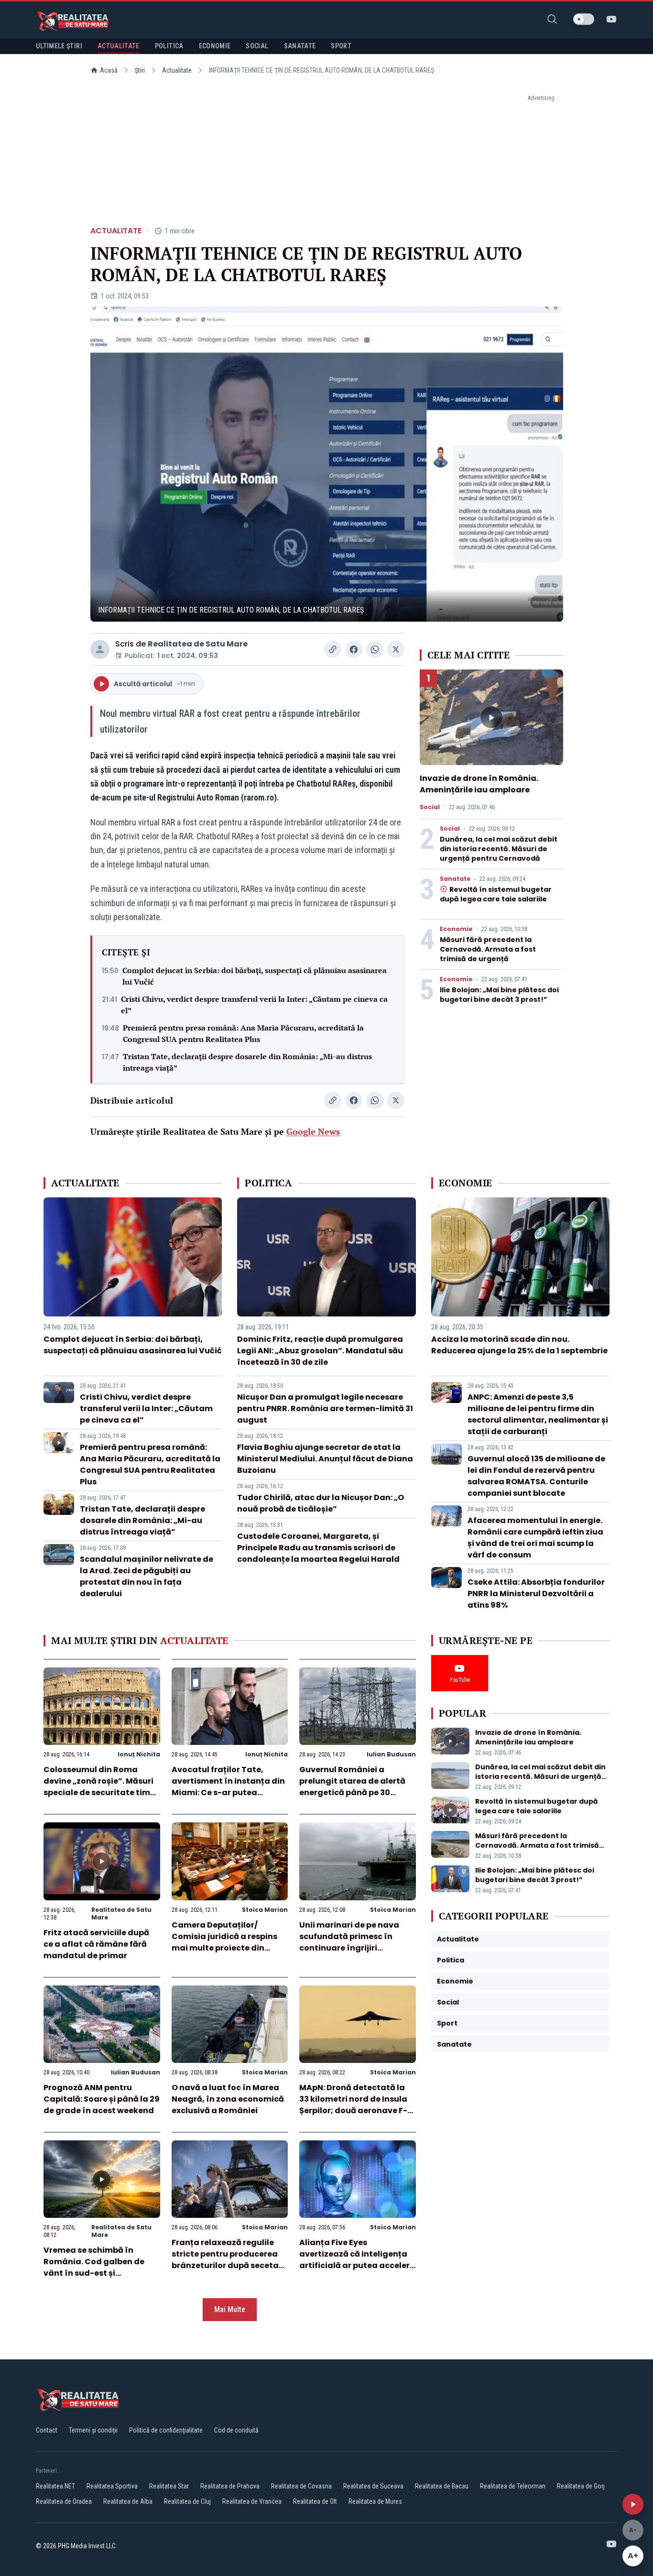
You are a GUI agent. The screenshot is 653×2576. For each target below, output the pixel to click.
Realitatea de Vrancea (252, 2501)
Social (430, 807)
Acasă (109, 70)
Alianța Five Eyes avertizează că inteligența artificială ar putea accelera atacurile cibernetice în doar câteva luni (357, 2265)
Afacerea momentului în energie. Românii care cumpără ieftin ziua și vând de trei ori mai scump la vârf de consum (535, 1538)
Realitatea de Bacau (442, 2486)
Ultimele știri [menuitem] (59, 46)
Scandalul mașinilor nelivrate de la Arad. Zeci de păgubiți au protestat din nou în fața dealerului (147, 1576)
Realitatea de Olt (315, 2501)
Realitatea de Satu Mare (198, 644)
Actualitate (177, 70)
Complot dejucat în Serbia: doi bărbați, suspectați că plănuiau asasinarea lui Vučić (255, 976)
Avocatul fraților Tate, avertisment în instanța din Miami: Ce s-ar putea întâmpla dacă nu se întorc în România (228, 1792)
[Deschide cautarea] (552, 19)
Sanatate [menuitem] (300, 46)
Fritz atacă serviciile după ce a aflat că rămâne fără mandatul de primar (96, 1944)
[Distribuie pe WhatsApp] (375, 649)
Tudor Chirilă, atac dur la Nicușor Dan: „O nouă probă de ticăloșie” (321, 1503)
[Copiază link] (333, 649)
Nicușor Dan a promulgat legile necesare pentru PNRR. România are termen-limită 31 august (325, 1409)
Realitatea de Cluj (187, 2501)
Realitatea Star (169, 2486)
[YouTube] (611, 19)
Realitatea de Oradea (64, 2501)
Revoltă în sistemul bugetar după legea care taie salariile (496, 894)
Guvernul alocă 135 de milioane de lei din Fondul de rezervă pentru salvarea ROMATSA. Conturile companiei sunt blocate (536, 1476)
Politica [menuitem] (169, 46)
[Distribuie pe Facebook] (354, 649)
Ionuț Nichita (139, 1754)
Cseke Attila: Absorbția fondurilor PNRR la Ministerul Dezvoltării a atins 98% (536, 1594)
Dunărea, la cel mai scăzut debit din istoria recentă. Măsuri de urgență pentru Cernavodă (499, 849)
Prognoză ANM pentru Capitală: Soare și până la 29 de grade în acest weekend (102, 2099)
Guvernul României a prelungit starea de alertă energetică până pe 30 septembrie (352, 1787)
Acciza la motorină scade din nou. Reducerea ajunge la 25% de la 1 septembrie (519, 1345)
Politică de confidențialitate (166, 2430)
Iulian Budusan (391, 1754)
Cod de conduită (236, 2430)
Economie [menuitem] (215, 46)
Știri (140, 70)
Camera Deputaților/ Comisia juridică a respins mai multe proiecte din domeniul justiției (224, 1942)
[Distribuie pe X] (396, 649)
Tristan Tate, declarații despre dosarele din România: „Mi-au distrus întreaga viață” (247, 1062)
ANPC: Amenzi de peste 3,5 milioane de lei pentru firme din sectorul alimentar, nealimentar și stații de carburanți (538, 1414)
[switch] (584, 19)
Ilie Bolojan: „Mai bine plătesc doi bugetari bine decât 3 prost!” (499, 995)
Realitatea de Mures (375, 2501)
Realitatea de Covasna (301, 2486)
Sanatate (455, 879)
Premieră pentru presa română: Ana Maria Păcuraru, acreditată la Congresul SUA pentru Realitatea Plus (243, 1033)
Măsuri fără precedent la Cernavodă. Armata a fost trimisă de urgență (488, 949)
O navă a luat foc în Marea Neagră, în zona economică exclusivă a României (228, 2099)
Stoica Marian (265, 1910)
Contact (47, 2430)
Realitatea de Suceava (373, 2486)
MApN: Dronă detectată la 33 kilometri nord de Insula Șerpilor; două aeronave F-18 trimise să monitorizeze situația (357, 2110)
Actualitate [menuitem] (119, 46)
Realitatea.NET (55, 2486)
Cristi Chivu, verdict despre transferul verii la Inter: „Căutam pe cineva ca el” (254, 1005)
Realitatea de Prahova (230, 2486)
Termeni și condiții (93, 2430)
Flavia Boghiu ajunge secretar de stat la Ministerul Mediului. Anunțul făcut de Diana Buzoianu (325, 1459)
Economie (456, 929)
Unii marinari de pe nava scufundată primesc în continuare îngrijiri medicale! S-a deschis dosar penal (349, 1948)
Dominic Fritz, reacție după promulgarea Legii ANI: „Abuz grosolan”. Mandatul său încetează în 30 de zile (320, 1351)
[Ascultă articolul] (633, 2504)
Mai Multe (230, 2309)
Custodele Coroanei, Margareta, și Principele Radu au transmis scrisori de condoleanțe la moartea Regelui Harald (318, 1548)
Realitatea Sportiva (112, 2486)
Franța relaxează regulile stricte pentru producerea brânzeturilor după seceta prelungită (225, 2260)
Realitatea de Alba (128, 2501)
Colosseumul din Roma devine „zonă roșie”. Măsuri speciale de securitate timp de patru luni (99, 1787)
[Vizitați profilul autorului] (100, 649)
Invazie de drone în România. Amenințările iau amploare (479, 784)
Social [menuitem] (257, 46)
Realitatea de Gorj (581, 2486)
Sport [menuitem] (341, 46)
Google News (313, 1131)
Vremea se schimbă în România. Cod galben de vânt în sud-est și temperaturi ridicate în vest (101, 2267)
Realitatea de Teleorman (513, 2486)
